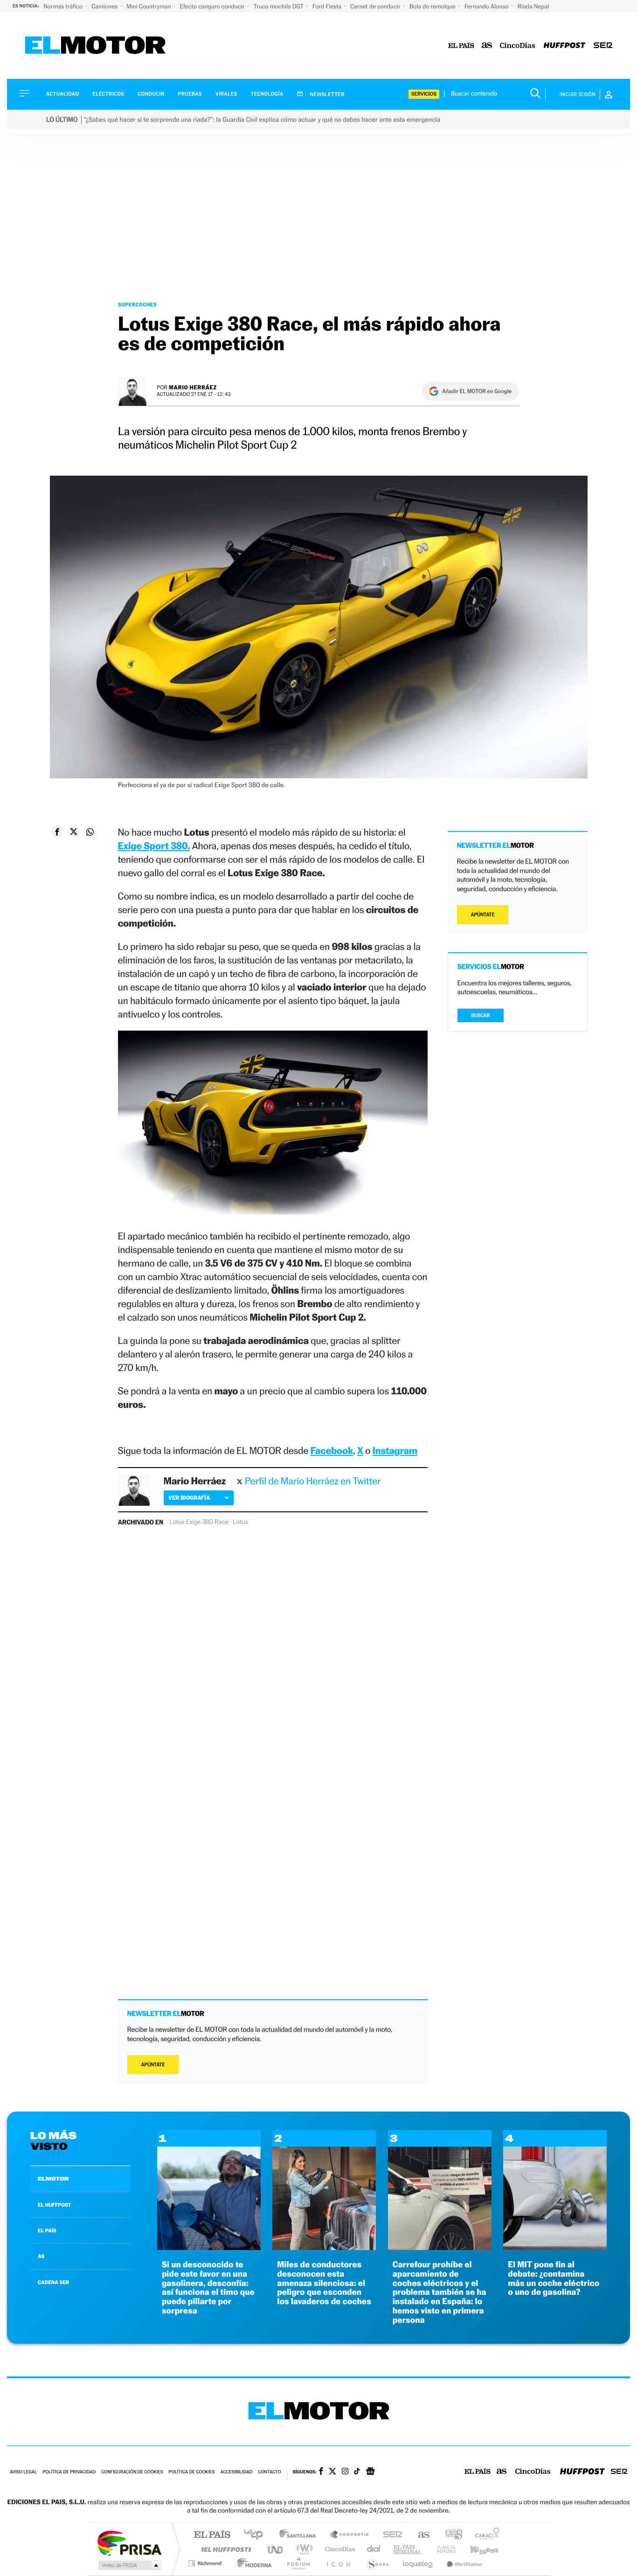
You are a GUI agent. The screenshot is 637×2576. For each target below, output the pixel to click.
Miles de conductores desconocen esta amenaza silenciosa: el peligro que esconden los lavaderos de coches (324, 2283)
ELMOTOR (53, 2179)
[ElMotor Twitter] (332, 2472)
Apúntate (153, 2065)
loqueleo (418, 2563)
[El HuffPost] (564, 46)
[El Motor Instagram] (345, 2472)
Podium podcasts (298, 2563)
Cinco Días (339, 2549)
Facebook (332, 1451)
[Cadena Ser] (603, 46)
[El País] (461, 46)
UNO (276, 2549)
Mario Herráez (193, 387)
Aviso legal (23, 2472)
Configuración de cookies (132, 2472)
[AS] (487, 46)
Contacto (269, 2472)
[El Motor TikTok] (357, 2472)
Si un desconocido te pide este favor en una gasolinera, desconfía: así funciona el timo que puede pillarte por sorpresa (208, 2288)
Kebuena (476, 2549)
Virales (226, 94)
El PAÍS (212, 2535)
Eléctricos (108, 94)
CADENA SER (53, 2282)
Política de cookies (192, 2472)
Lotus (240, 1522)
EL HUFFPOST (55, 2205)
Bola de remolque (433, 6)
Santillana (300, 2535)
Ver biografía (189, 1498)
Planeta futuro (443, 2549)
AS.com (419, 2535)
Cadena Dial (374, 2549)
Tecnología (267, 94)
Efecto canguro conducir (213, 6)
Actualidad (62, 94)
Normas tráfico (64, 6)
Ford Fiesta (328, 6)
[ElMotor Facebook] (321, 2472)
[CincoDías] (518, 46)
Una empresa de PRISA (129, 2543)
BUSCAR (481, 1015)
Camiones (105, 6)
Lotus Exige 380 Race (199, 1522)
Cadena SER (390, 2535)
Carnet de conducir (376, 6)
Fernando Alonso (487, 6)
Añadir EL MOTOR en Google (477, 391)
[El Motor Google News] (370, 2472)
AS (41, 2256)
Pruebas (190, 94)
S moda (377, 2563)
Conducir (151, 94)
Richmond (206, 2563)
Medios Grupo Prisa (129, 2565)
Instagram (395, 1451)
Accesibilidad (236, 2472)
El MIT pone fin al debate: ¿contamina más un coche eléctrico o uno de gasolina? (554, 2278)
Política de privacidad (69, 2472)
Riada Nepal (533, 6)
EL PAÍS (47, 2230)
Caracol (485, 2535)
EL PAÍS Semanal (408, 2549)
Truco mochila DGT (279, 6)
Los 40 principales (257, 2535)
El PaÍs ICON (338, 2563)
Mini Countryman (149, 6)
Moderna (252, 2563)
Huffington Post (224, 2549)
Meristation (463, 2563)
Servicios (424, 94)
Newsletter (327, 94)
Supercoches (137, 305)
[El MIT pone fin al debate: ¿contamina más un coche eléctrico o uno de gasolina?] (555, 2247)
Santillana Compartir (350, 2535)
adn (450, 2535)
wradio (303, 2549)
